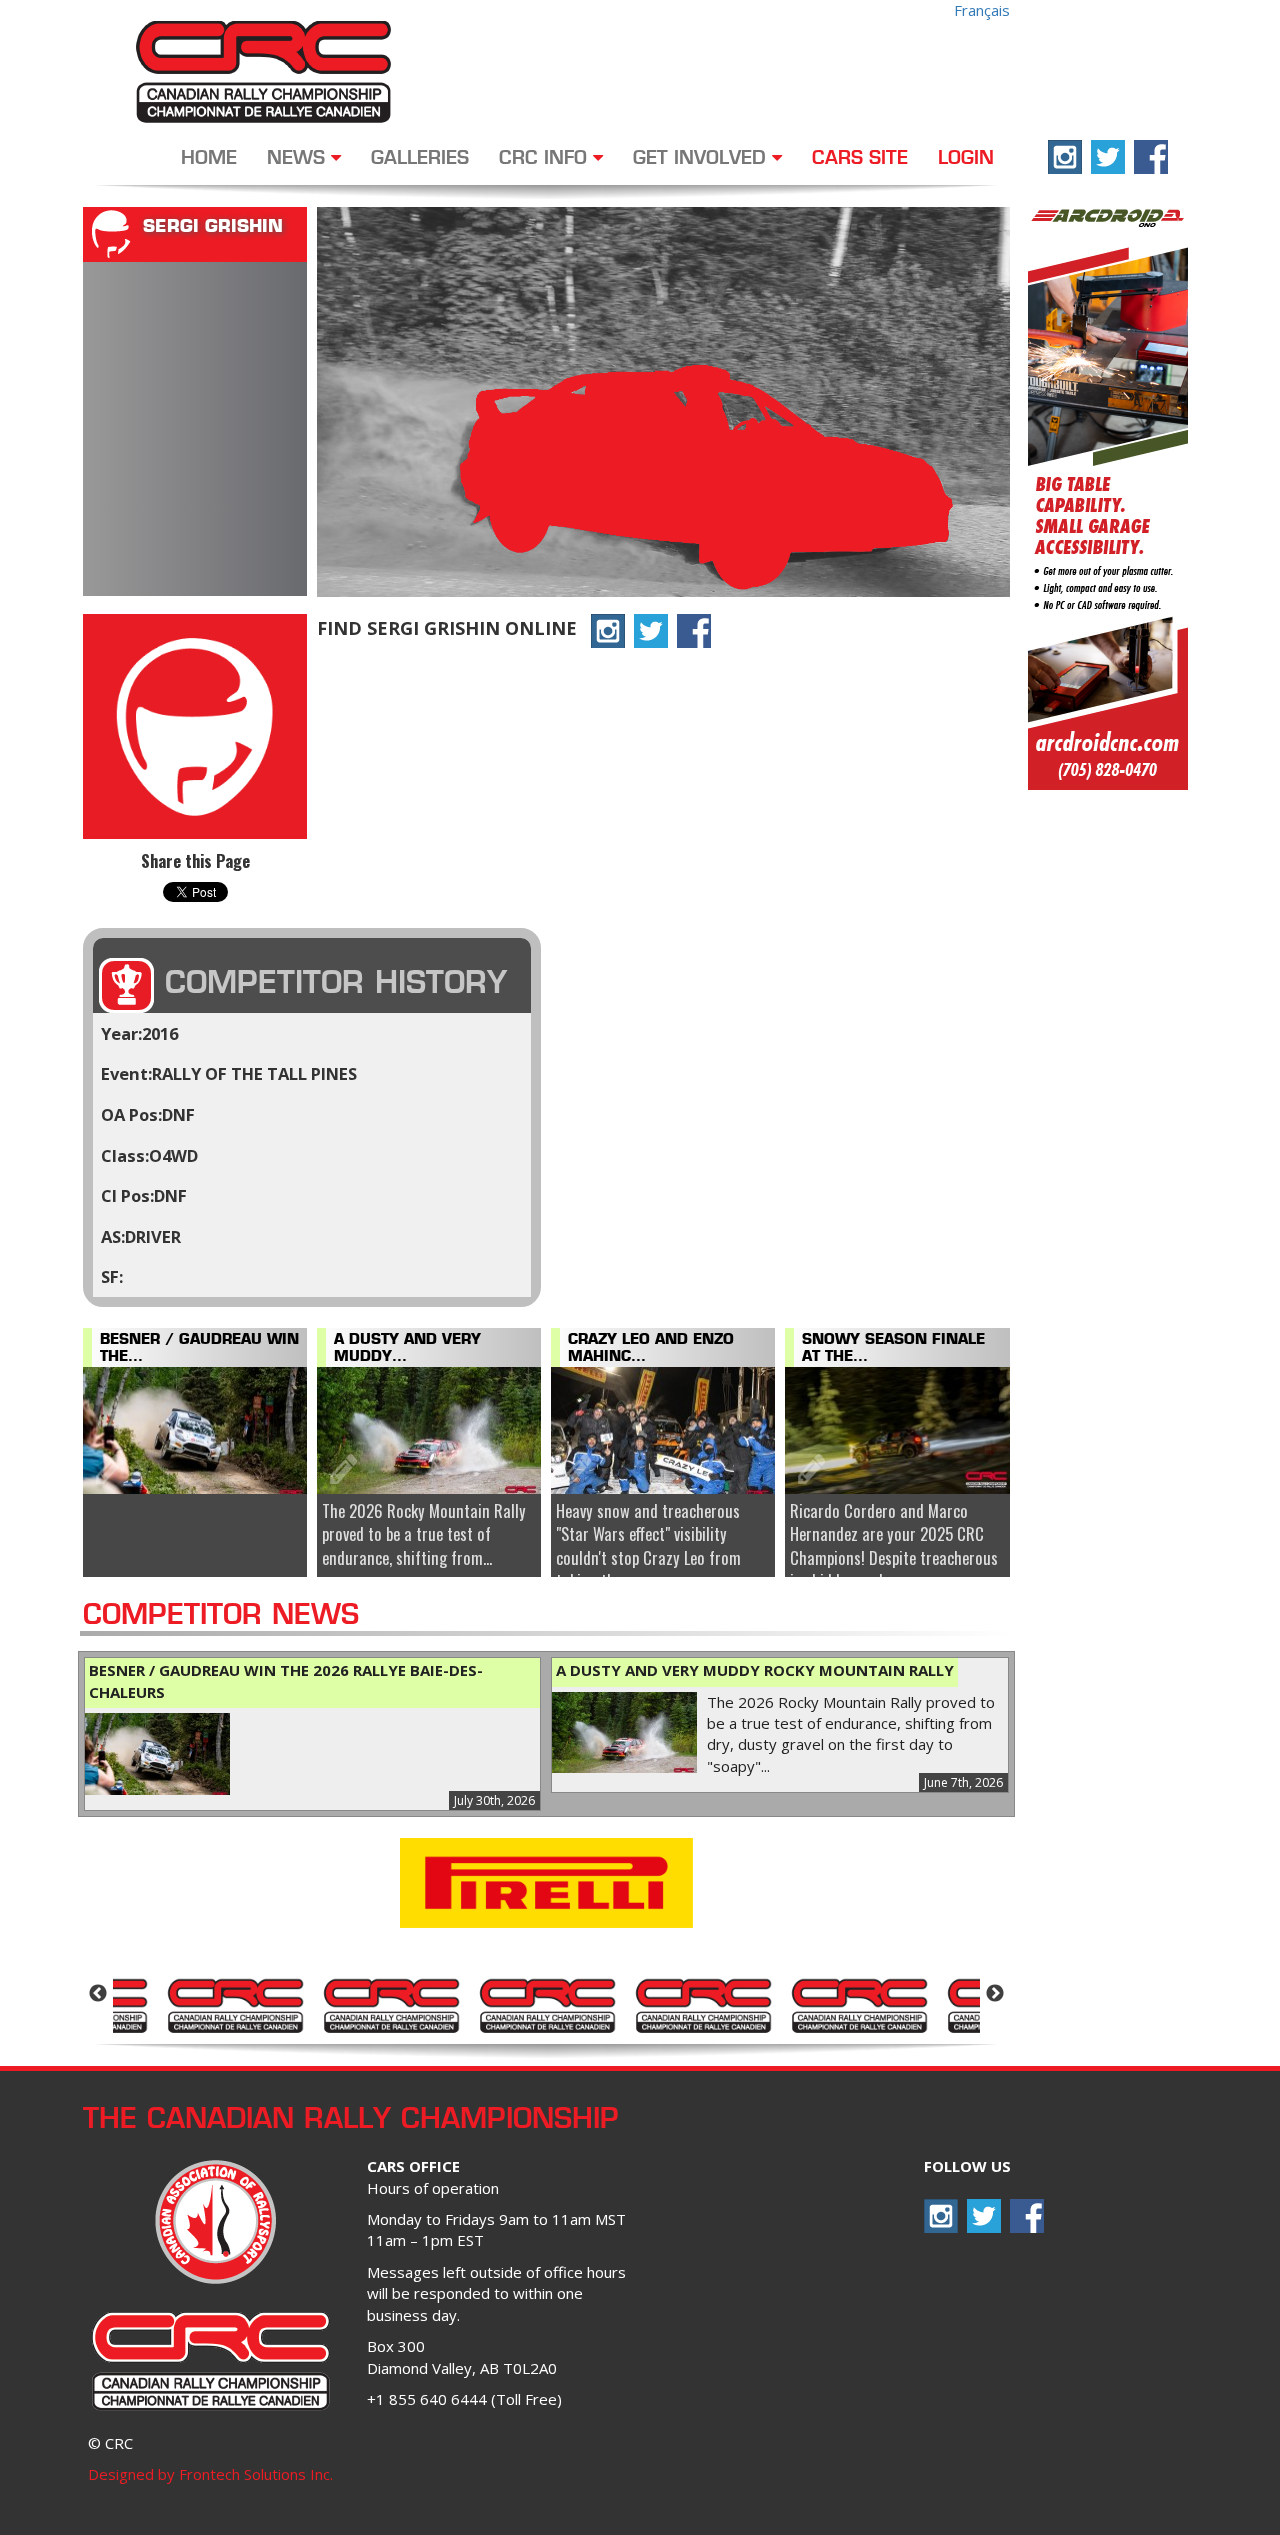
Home (209, 159)
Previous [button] (98, 1994)
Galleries (420, 159)
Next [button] (995, 1994)
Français (982, 10)
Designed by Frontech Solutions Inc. (210, 2474)
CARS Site (860, 159)
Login (966, 159)
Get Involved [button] (702, 159)
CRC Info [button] (546, 159)
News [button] (299, 159)
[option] (235, 2004)
